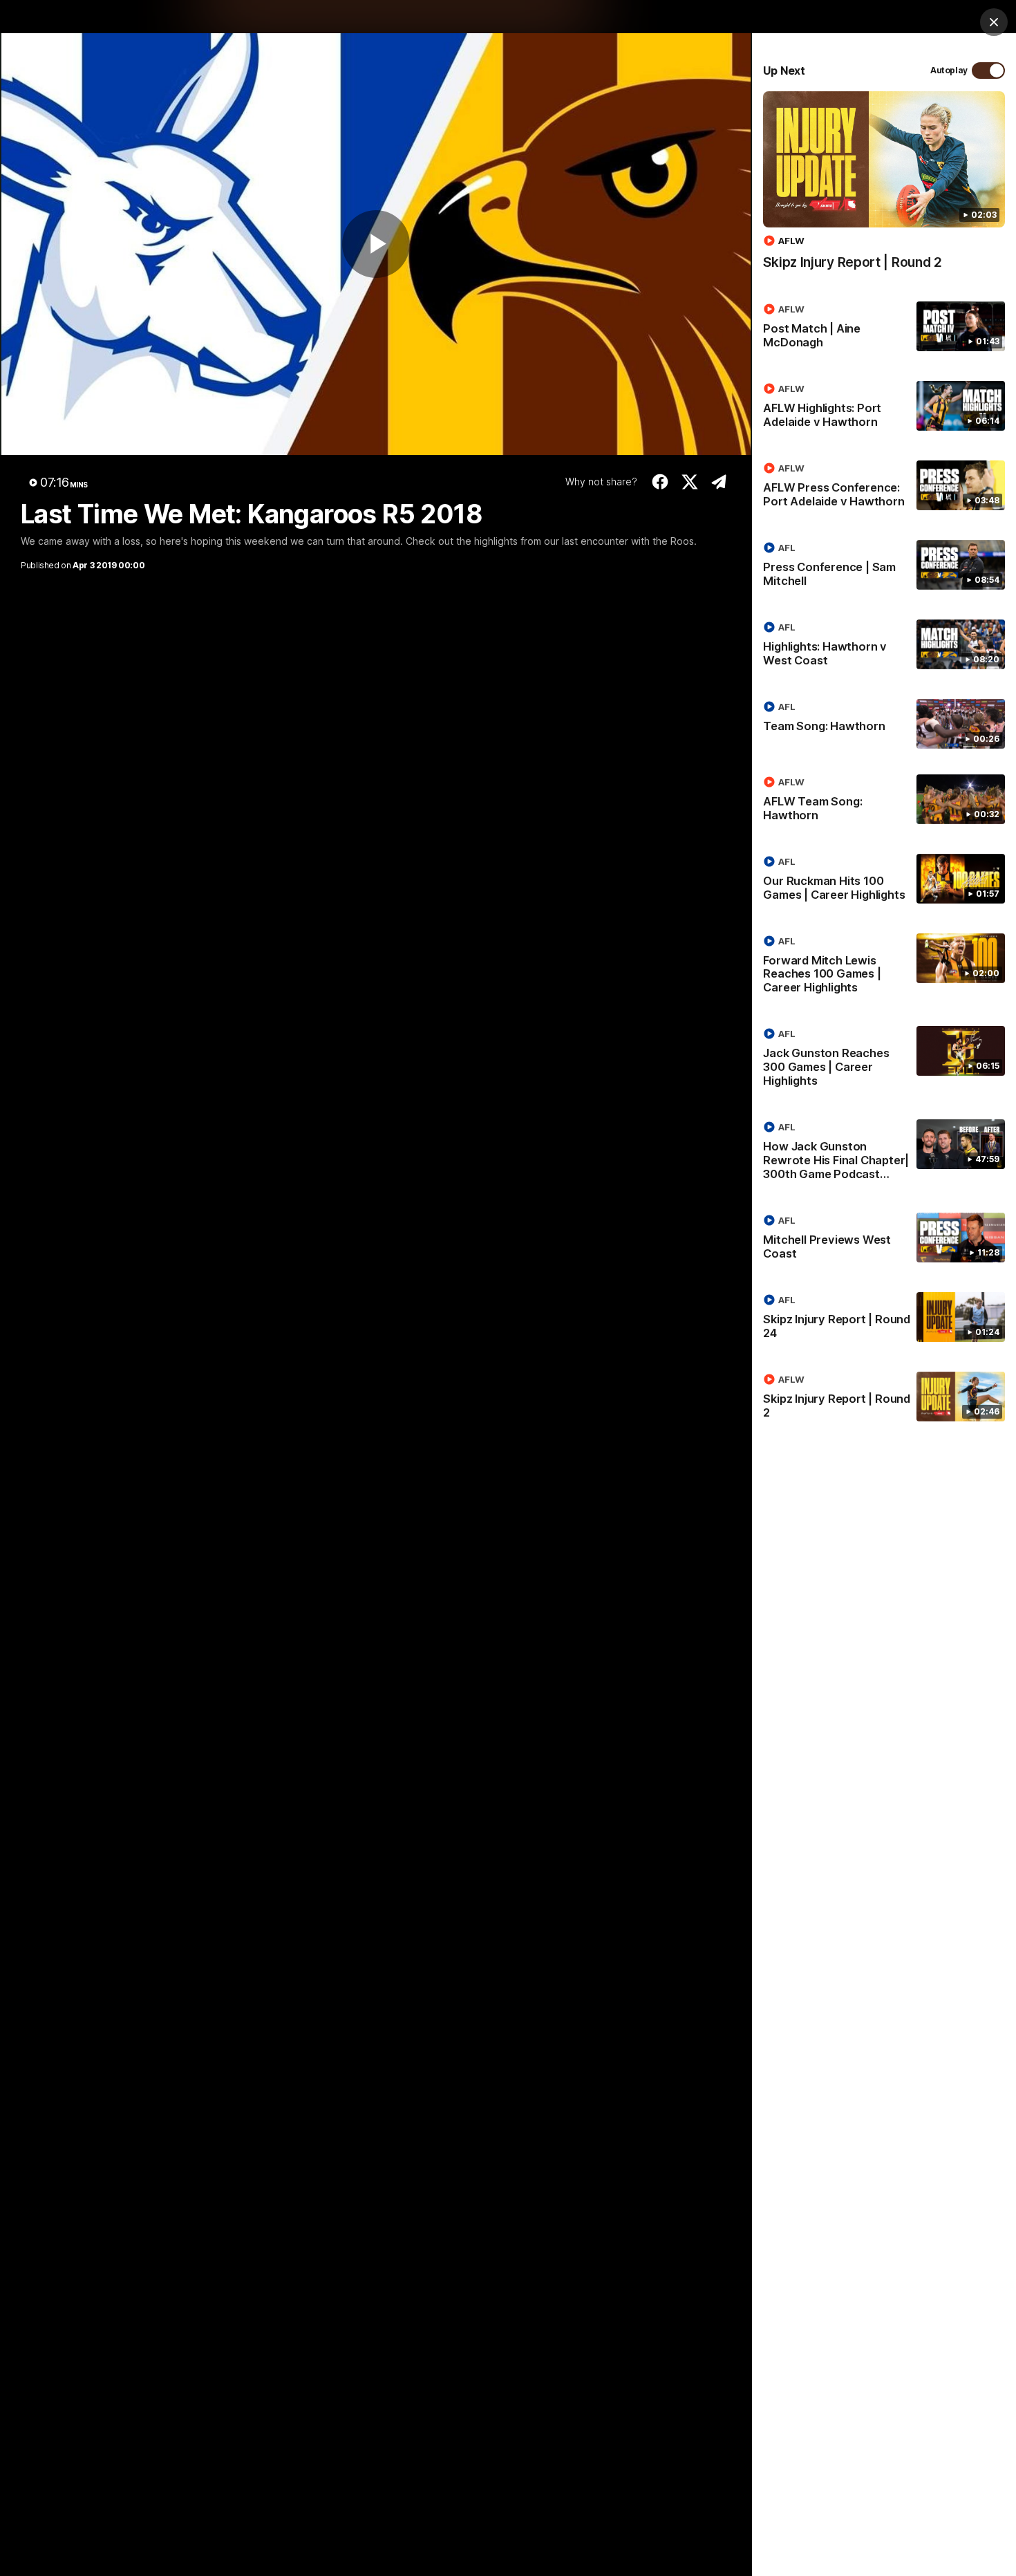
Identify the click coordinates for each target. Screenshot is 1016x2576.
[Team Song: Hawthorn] (884, 724)
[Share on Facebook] (660, 482)
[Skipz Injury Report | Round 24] (884, 1319)
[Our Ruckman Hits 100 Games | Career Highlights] (884, 881)
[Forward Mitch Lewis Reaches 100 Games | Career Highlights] (884, 967)
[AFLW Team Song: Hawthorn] (884, 801)
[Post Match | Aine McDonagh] (884, 328)
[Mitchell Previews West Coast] (884, 1240)
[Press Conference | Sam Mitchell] (884, 567)
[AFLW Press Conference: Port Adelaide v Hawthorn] (884, 487)
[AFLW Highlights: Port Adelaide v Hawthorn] (884, 408)
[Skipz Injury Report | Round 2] (884, 188)
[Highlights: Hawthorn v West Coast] (884, 646)
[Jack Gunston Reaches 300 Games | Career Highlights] (884, 1060)
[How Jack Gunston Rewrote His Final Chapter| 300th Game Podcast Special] (884, 1153)
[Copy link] (719, 482)
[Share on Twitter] (689, 482)
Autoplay (949, 70)
